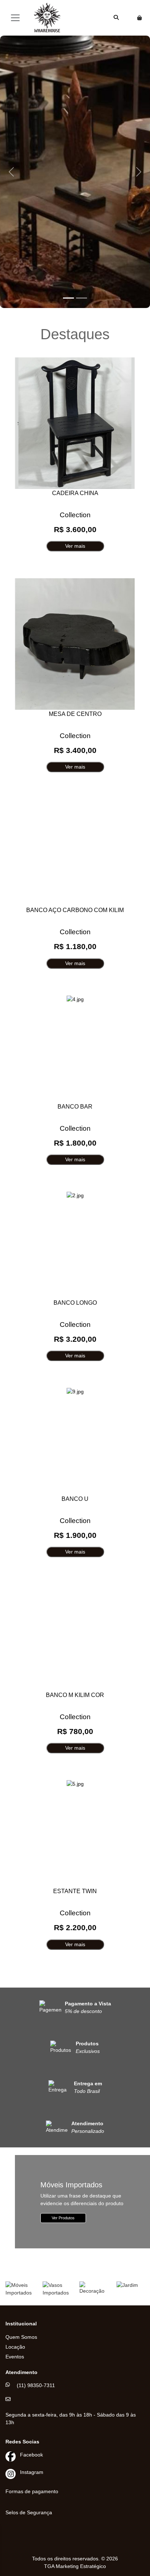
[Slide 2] (82, 298)
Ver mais (75, 546)
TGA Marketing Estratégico (75, 2566)
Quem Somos (21, 2337)
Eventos (15, 2357)
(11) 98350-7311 (36, 2385)
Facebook (31, 2455)
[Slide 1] (68, 298)
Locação (15, 2347)
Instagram (32, 2472)
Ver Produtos (63, 2218)
